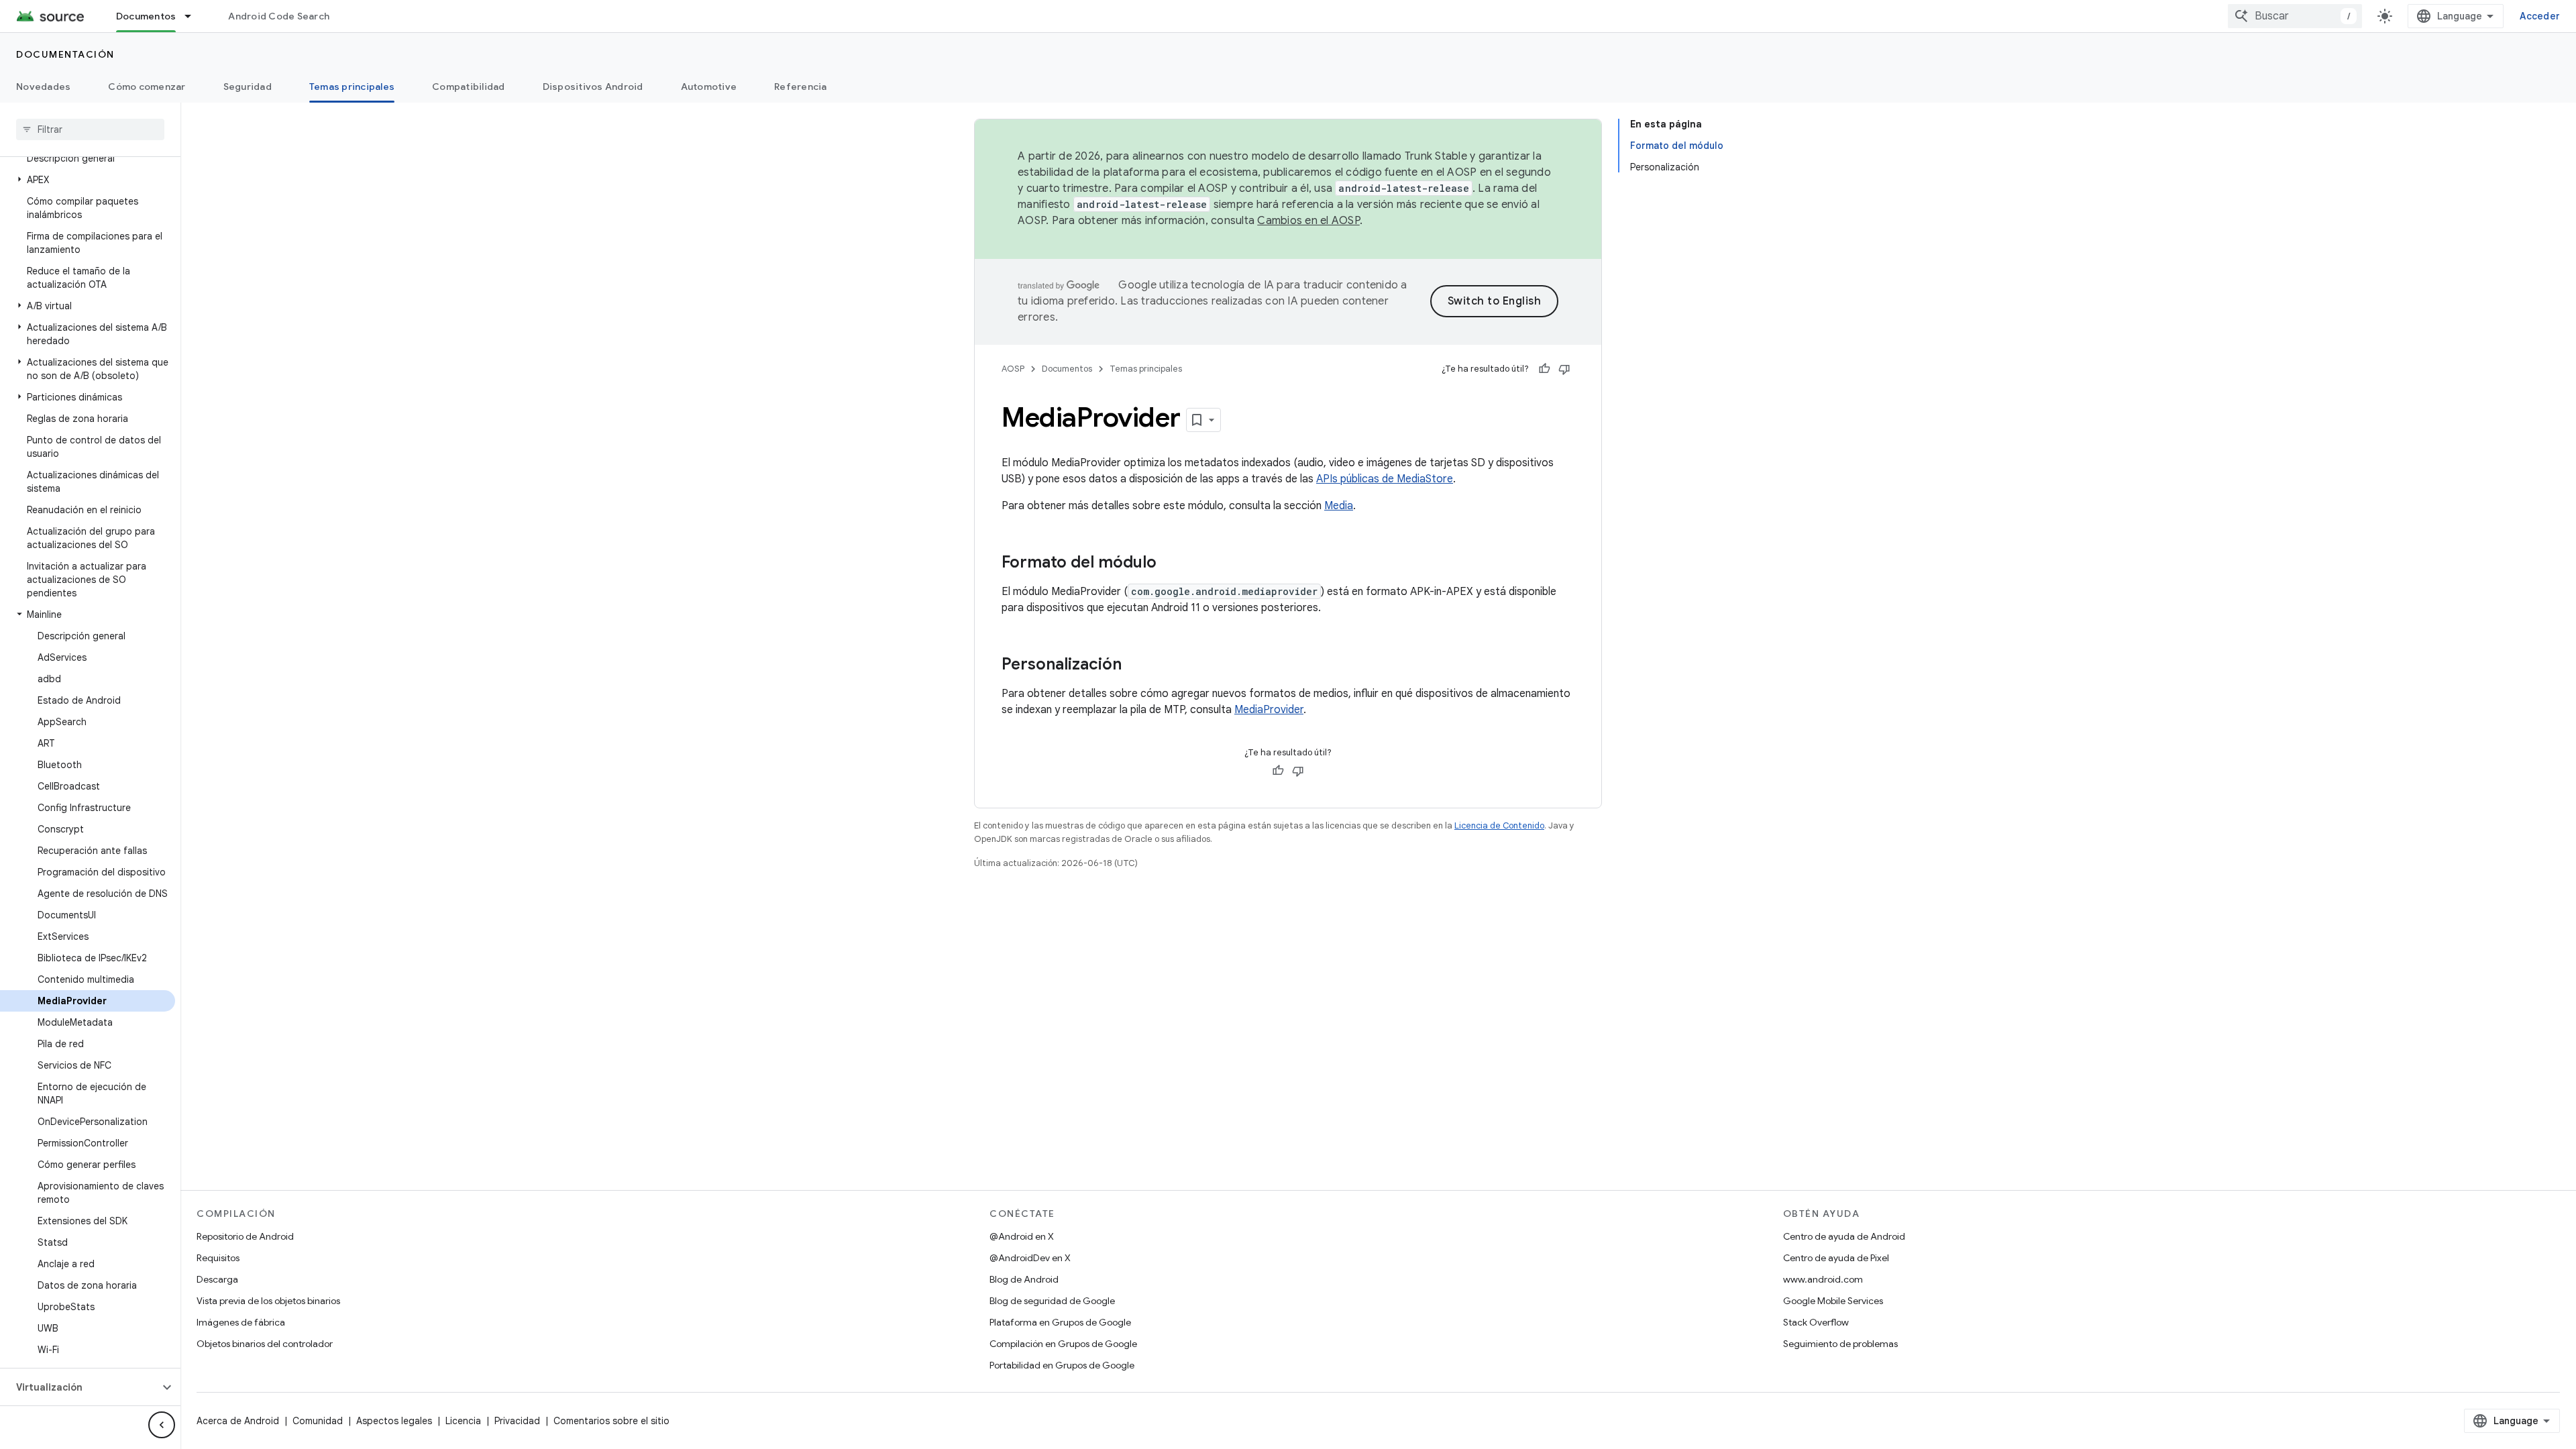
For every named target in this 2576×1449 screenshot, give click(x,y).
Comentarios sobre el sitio (611, 1421)
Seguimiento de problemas (1840, 1344)
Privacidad (517, 1421)
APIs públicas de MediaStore (1385, 479)
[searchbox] (90, 129)
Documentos (146, 16)
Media (1339, 506)
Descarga (217, 1279)
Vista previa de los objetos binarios (268, 1301)
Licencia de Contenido (1499, 825)
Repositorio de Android (245, 1236)
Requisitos (218, 1258)
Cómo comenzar (147, 87)
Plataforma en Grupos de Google (1060, 1322)
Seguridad (248, 87)
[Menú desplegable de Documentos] (194, 16)
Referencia (801, 87)
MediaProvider (1269, 710)
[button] (88, 180)
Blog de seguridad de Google (1052, 1301)
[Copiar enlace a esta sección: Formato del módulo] (1170, 563)
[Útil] (1544, 369)
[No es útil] (1564, 369)
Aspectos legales (394, 1421)
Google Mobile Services (1833, 1301)
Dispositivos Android (593, 87)
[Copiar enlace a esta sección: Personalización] (1135, 665)
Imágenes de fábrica (241, 1322)
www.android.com (1823, 1279)
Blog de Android (1024, 1279)
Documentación (65, 54)
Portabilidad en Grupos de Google (1062, 1365)
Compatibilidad (469, 87)
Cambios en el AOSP (1308, 221)
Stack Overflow (1816, 1322)
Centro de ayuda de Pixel (1836, 1258)
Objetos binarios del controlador (265, 1344)
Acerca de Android (238, 1421)
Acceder (2540, 16)
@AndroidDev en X (1030, 1258)
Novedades (43, 87)
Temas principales (352, 87)
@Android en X (1022, 1236)
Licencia (463, 1421)
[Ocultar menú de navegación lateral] (162, 1425)
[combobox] (2295, 16)
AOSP (1013, 369)
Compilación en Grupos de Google (1063, 1344)
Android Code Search (279, 16)
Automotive (709, 87)
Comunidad (318, 1421)
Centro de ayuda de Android (1844, 1236)
